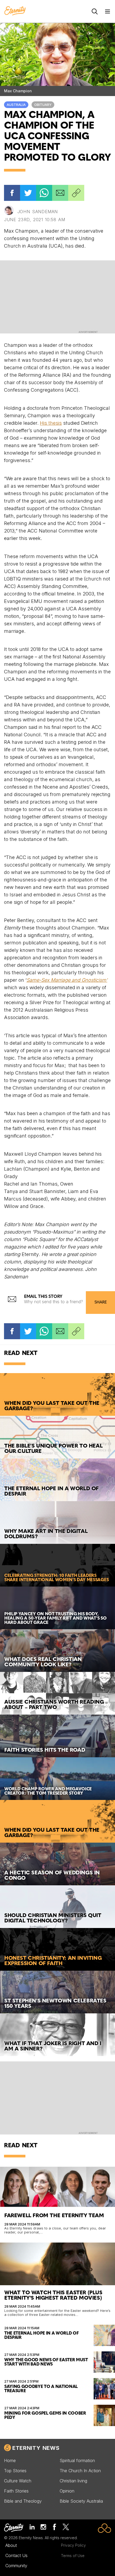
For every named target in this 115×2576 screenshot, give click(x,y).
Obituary (43, 105)
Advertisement (88, 332)
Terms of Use (73, 2556)
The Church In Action (80, 2471)
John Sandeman (38, 212)
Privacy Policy (73, 2545)
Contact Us (16, 2555)
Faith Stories (16, 2491)
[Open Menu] (108, 11)
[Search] (95, 11)
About (11, 2545)
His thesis (51, 423)
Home (10, 2460)
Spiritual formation (77, 2460)
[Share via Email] (60, 193)
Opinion (67, 2491)
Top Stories (15, 2471)
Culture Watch (18, 2481)
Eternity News (36, 2448)
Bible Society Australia (81, 2501)
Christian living (73, 2481)
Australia (16, 105)
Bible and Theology (23, 2501)
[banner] (15, 11)
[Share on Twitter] (28, 193)
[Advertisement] (57, 296)
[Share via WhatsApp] (44, 193)
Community (16, 2566)
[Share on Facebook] (12, 193)
